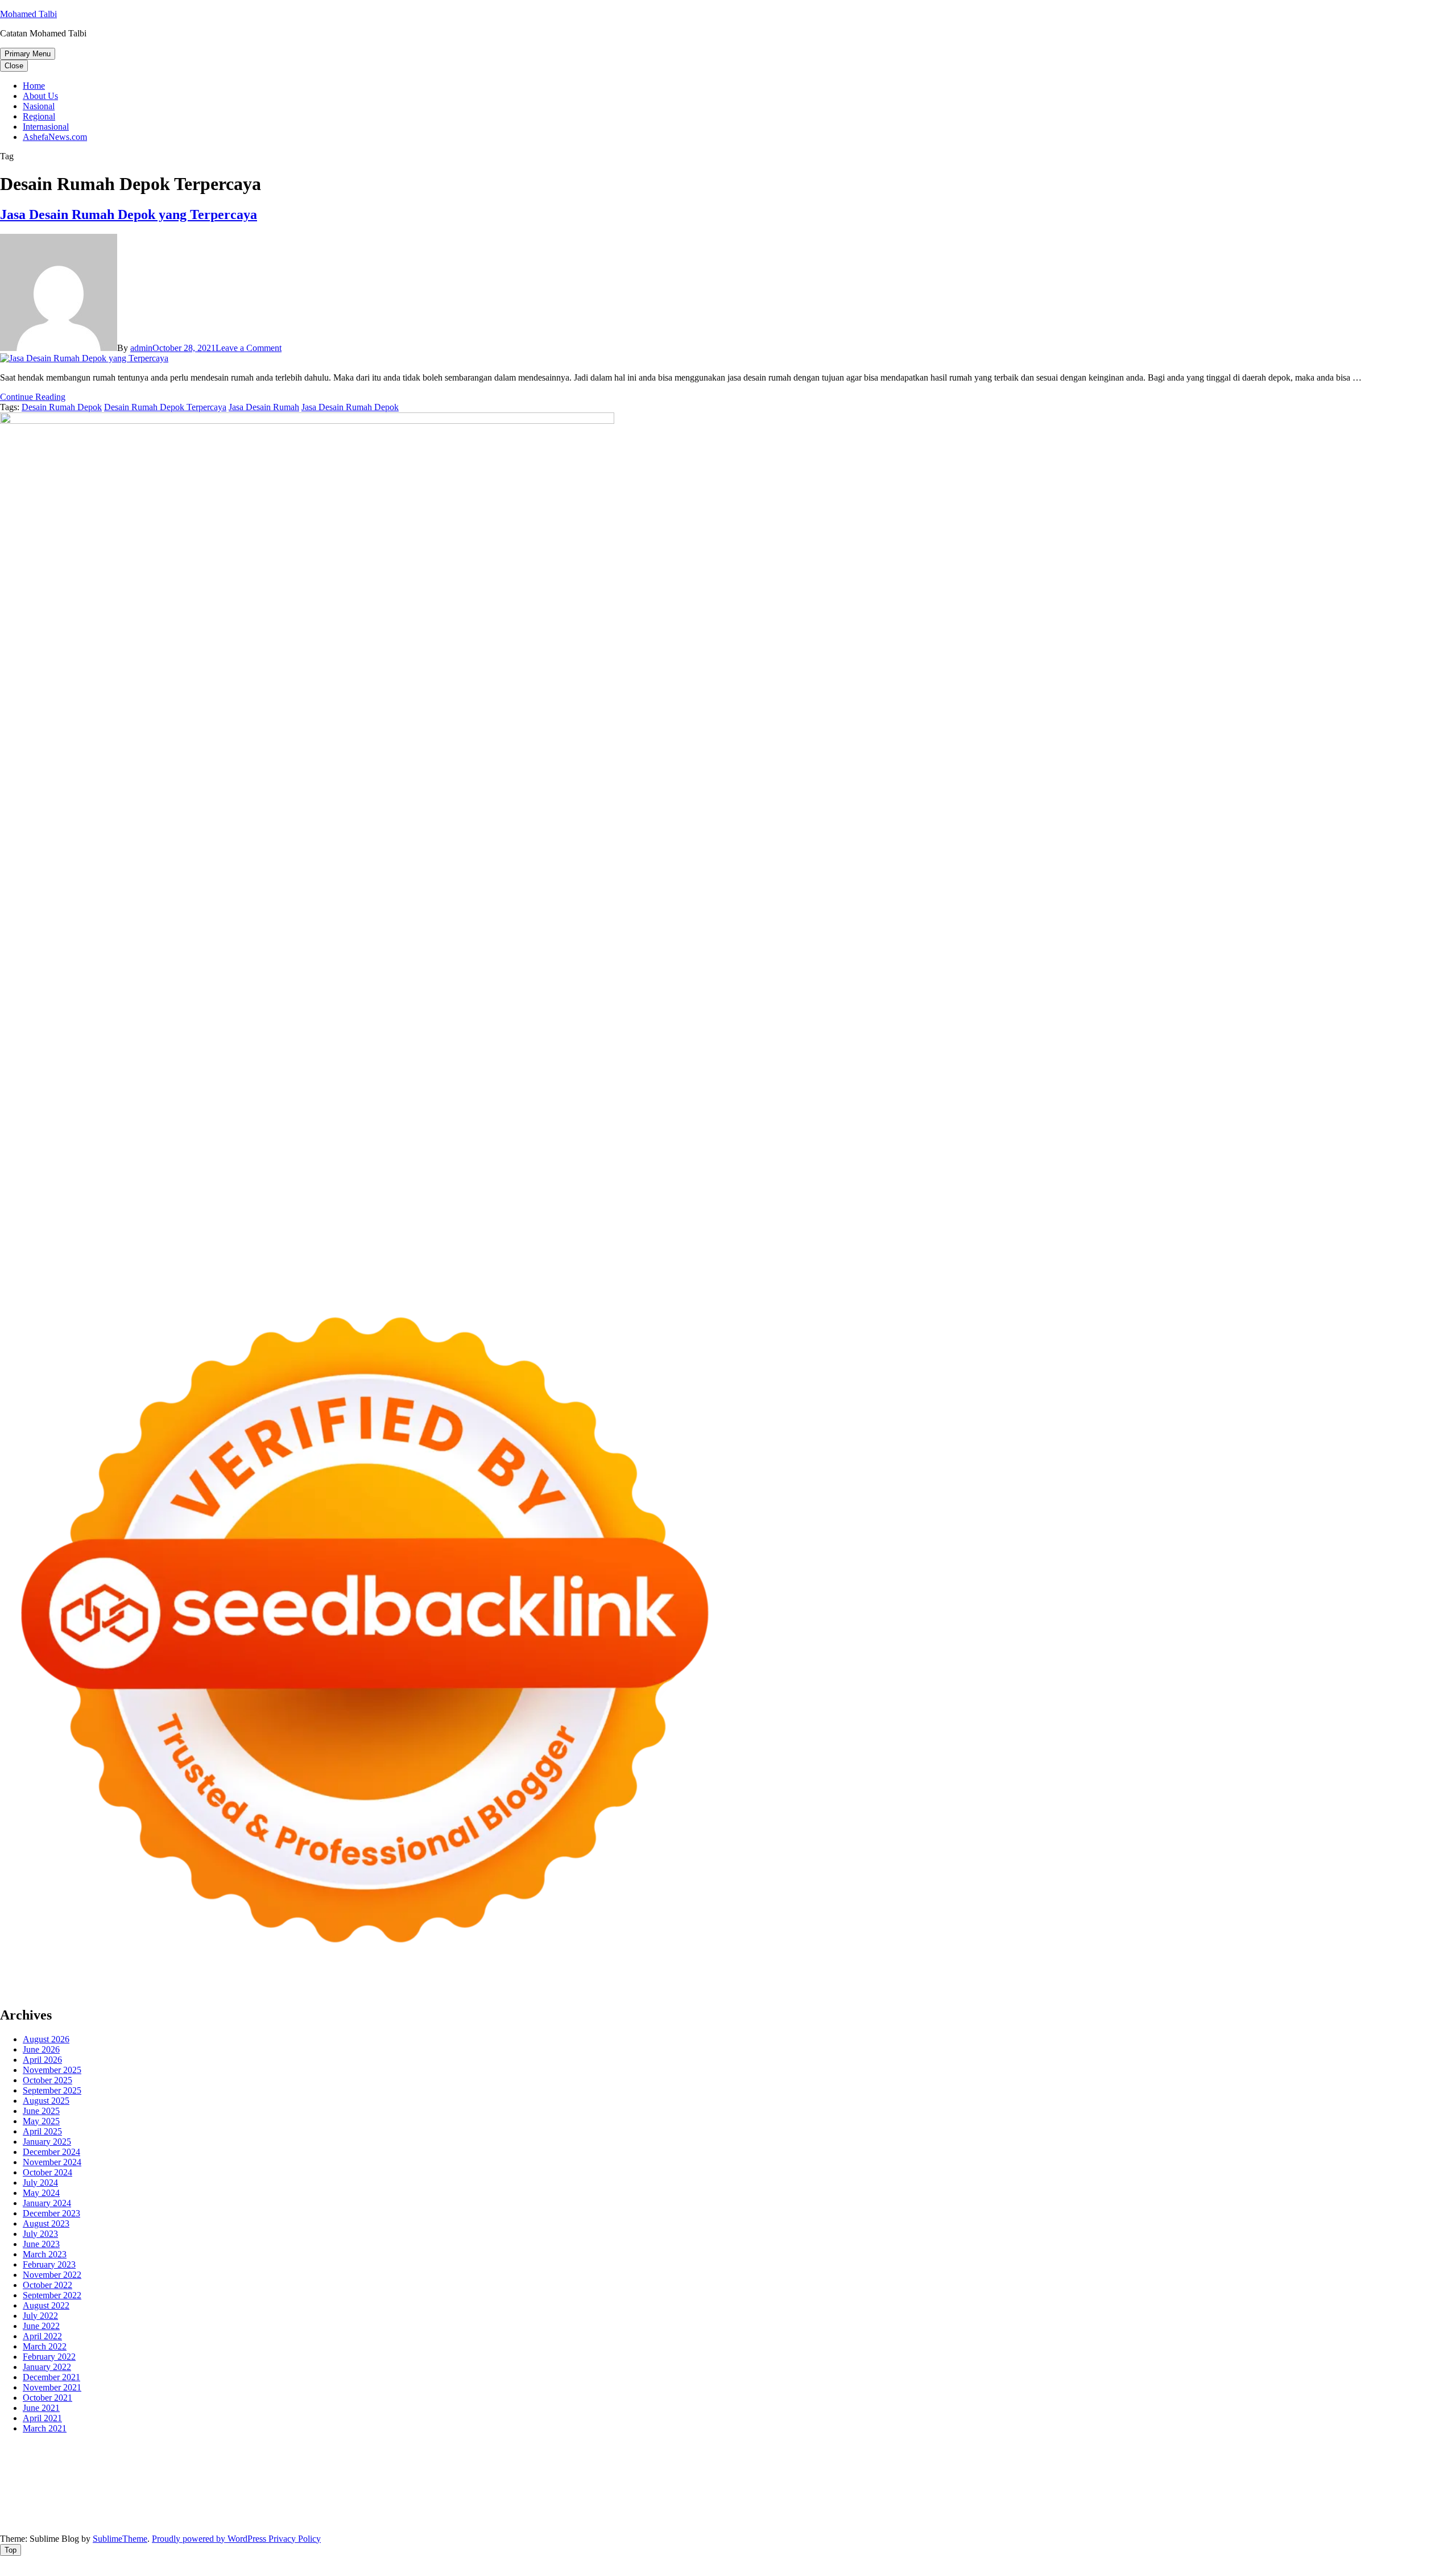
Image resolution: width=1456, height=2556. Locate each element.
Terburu (1044, 2509)
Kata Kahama (120, 2458)
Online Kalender (679, 2478)
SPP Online (902, 2468)
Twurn (38, 2458)
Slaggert (954, 2458)
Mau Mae (1347, 2489)
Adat (509, 2509)
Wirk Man (1412, 2489)
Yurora (555, 2458)
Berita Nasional (1090, 2499)
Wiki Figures (585, 2448)
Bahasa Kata (1193, 2519)
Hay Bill (577, 2489)
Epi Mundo (73, 2458)
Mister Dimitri (458, 2468)
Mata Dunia (1197, 2489)
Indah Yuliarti (280, 2509)
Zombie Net (146, 2468)
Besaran (285, 2519)
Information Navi (1001, 2489)
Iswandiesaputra (250, 2499)
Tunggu (36, 2519)
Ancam (655, 2509)
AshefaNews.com (55, 137)
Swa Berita (429, 2458)
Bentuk (1015, 2509)
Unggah (1426, 2509)
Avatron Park (1338, 2448)
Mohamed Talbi (28, 14)
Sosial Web (1283, 2499)
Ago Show (554, 2468)
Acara (454, 2509)
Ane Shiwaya (41, 2478)
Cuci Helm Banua (413, 2499)
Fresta (812, 2458)
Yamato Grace (289, 2458)
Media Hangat (1142, 2519)
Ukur (62, 2519)
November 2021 (52, 2387)
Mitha (669, 2458)
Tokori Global (215, 2489)
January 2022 (47, 2367)
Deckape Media (271, 2489)
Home (34, 86)
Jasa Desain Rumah (264, 407)
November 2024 (52, 2162)
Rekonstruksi (509, 2468)
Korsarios (830, 2478)
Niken (31, 2499)
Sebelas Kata (1418, 2499)
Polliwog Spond (460, 2448)
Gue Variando (1401, 2478)
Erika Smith (1043, 2468)
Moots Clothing (1374, 2458)
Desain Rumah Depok (62, 407)
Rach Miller (735, 2468)
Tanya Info (1095, 2519)
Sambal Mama (1049, 2458)
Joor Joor (441, 2478)
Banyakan (250, 2519)
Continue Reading (33, 397)
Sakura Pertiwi (133, 2509)
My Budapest (326, 2489)
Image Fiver (199, 2448)
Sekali (486, 2519)
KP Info (1136, 2458)
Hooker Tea (1303, 2468)
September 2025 (52, 2090)
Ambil (588, 2509)
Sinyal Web (1141, 2499)
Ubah (10, 2519)
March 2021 (45, 2428)
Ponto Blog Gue (489, 2478)
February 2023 (49, 2264)
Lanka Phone (275, 2448)
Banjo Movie (426, 2489)
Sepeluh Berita (981, 2519)
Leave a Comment (249, 348)
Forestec (545, 2489)
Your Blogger (1329, 2499)
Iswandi (365, 2499)
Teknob (1234, 2489)
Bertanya (398, 2509)
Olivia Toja (471, 2458)
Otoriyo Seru (1262, 2478)
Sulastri (65, 2468)
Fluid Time (227, 2478)
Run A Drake (376, 2489)
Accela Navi (880, 2448)
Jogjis (747, 2458)
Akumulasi (621, 2509)
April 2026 (42, 2060)
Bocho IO (470, 2489)
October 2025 (47, 2080)
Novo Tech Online (204, 2468)
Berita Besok (1237, 2499)
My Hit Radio (996, 2458)
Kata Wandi (470, 2499)
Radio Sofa (168, 2499)
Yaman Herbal (117, 2489)
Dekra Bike (626, 2478)
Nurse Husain (25, 2468)
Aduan (1153, 2509)
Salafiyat (163, 2458)
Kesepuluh (558, 2519)
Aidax (1163, 2458)
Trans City (1269, 2489)
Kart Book (831, 2468)
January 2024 (47, 2203)
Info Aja (321, 2509)
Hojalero (255, 2468)
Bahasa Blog (885, 2519)
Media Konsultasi (1041, 2519)
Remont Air (616, 2489)
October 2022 (47, 2285)
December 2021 (51, 2377)
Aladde (924, 2458)
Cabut (1072, 2509)
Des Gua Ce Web (817, 2489)
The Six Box (1080, 2478)
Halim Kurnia (186, 2509)
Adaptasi (483, 2509)
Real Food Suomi (743, 2478)
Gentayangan (144, 2519)
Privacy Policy (295, 2539)
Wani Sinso (888, 2458)
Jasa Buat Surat (1316, 2458)
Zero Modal (790, 2448)
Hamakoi (1270, 2458)
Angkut (684, 2509)
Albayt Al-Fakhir (1242, 2448)
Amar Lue (1416, 2468)
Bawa (867, 2509)
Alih (567, 2509)
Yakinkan (429, 2519)
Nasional (39, 106)
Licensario (981, 2478)
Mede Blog (132, 2478)
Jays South (779, 2458)
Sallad (381, 2468)
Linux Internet (758, 2489)
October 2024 (47, 2172)
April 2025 (42, 2131)
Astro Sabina (1387, 2448)
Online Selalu (24, 2509)
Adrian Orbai (996, 2468)
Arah (731, 2509)
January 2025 (47, 2142)
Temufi (1340, 2468)
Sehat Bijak (359, 2509)
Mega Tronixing (1160, 2468)
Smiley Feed (948, 2468)
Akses (1269, 2509)
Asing (710, 2509)
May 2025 (41, 2121)
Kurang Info (985, 2499)
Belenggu (960, 2509)
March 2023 (45, 2254)
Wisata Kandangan (793, 2499)
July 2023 (40, 2234)
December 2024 (51, 2152)
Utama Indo (1099, 2458)
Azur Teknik (97, 2448)
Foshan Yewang (692, 2448)
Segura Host (1213, 2468)
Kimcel (236, 2448)
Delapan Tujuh (148, 2448)
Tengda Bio (1259, 2468)
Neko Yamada (636, 2448)
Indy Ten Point (1028, 2478)
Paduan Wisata (78, 2509)
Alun (548, 2509)
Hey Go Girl (357, 2448)
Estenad (1237, 2458)
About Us (40, 96)
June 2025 (41, 2111)
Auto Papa (1294, 2448)
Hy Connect (1199, 2458)
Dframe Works (931, 2448)
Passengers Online (1114, 2448)
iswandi (204, 2499)
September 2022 (52, 2295)
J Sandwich (709, 2489)
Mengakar (1238, 2509)
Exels (799, 2468)
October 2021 (47, 2398)
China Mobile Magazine (667, 2468)
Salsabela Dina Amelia (919, 2499)
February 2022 (49, 2357)
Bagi (751, 2509)
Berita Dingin (779, 2519)
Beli (847, 2509)
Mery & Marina (301, 2468)
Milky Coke (1309, 2478)
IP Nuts (1223, 2478)
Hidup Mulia (599, 2468)
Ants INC (1061, 2448)
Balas (797, 2509)
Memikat (361, 2519)
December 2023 (51, 2213)
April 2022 (42, 2336)
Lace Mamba (405, 2448)
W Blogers (242, 2458)
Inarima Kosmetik (927, 2478)
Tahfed (1379, 2489)
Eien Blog (350, 2468)
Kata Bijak (636, 2458)
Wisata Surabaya (1102, 2489)
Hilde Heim (981, 2448)
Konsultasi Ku (675, 2519)
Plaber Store (745, 2448)
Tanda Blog (931, 2519)
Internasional (46, 127)
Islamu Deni (339, 2458)
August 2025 (46, 2101)
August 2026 (46, 2039)
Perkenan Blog (833, 2519)
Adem (1206, 2509)
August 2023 (46, 2223)
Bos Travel (1154, 2489)
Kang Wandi (571, 2499)
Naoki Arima (663, 2489)
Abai (529, 2509)
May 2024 (41, 2193)
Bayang (823, 2509)
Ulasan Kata (96, 2519)
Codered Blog (179, 2478)
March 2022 (45, 2346)
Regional (39, 116)
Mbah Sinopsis (708, 2458)
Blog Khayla (734, 2499)
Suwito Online (71, 2499)
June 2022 (41, 2326)
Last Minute (871, 2478)
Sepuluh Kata (728, 2519)
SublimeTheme (120, 2539)
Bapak (182, 2519)
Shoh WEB (102, 2468)
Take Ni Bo (835, 2448)
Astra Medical (1130, 2478)
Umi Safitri (233, 2509)
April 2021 (42, 2418)
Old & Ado (1353, 2478)
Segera (460, 2519)
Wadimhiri (1023, 2448)
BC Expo (537, 2478)
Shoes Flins (335, 2478)
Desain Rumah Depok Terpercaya (165, 407)
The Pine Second (1098, 2468)
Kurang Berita (1035, 2499)
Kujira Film (1376, 2468)
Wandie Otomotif (627, 2499)
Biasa (989, 2509)
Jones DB (1052, 2489)
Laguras (773, 2468)
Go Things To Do (883, 2489)
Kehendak (518, 2519)
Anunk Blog (50, 2448)
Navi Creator (122, 2499)
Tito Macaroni (943, 2489)
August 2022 (46, 2305)
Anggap (1296, 2509)
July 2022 (40, 2316)
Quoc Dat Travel (1180, 2448)
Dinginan (212, 2519)
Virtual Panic (1428, 2458)
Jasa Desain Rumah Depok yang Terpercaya (129, 214)
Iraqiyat (262, 2478)
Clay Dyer (508, 2489)
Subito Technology (526, 2448)
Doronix (317, 2448)
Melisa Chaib (518, 2458)
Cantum (1099, 2509)
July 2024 (40, 2183)
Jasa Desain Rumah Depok (350, 407)
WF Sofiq (412, 2468)
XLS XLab (69, 2489)
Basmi (773, 2509)
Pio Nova (295, 2478)
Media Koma (1188, 2499)
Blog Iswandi (684, 2499)
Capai (1398, 2509)
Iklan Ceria (201, 2458)
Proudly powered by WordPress (210, 2539)
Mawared (793, 2478)
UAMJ (34, 2489)
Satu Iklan (1374, 2499)
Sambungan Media (613, 2519)
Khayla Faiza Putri (315, 2499)
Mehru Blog (385, 2458)
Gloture (866, 2468)
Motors (13, 2448)
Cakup (1127, 2509)
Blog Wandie (853, 2499)
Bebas (929, 2509)
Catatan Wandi (520, 2499)
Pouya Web (88, 2478)
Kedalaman (322, 2519)
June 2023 (41, 2244)
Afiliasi (429, 2509)
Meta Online (592, 2458)
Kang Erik (1309, 2489)
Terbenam (898, 2509)
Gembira (394, 2519)
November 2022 (52, 2275)
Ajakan (1180, 2509)
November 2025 (52, 2070)
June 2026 (41, 2049)
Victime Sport (1183, 2478)
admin (141, 348)
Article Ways (580, 2478)
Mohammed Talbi (390, 2478)
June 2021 (41, 2408)
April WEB (845, 2458)
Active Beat (166, 2489)
